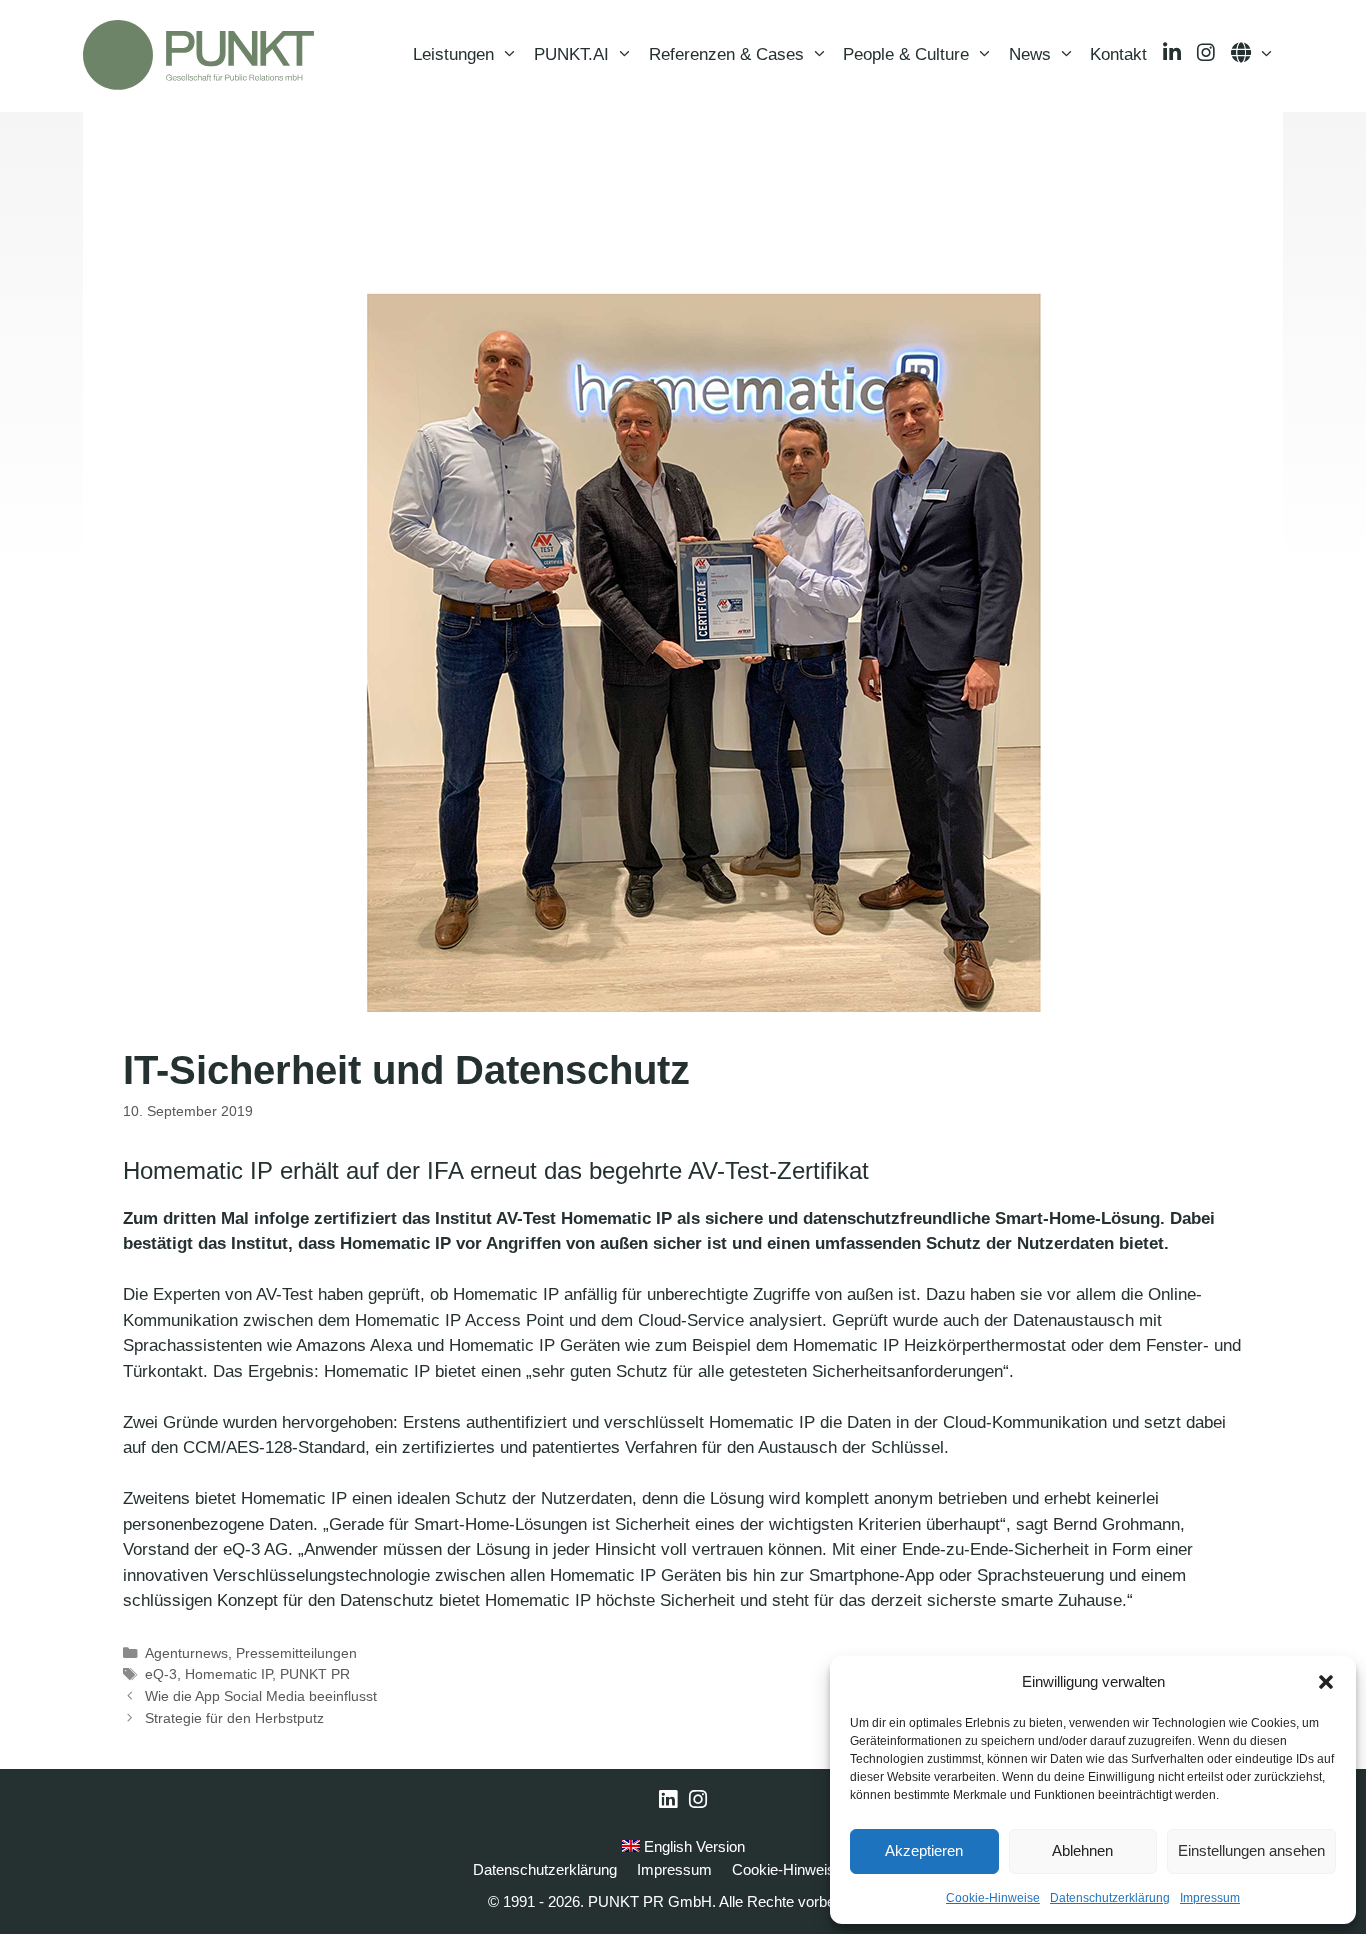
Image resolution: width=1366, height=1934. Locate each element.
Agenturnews (186, 1653)
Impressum (1210, 1898)
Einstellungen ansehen (1251, 1850)
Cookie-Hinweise (993, 1898)
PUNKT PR (315, 1674)
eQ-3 (161, 1674)
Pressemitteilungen (296, 1653)
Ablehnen (1082, 1850)
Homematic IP (228, 1674)
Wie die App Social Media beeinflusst (261, 1696)
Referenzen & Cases (726, 54)
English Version (692, 1846)
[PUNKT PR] (198, 55)
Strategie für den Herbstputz (234, 1718)
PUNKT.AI (571, 54)
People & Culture (906, 54)
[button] (1326, 1682)
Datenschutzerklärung (1110, 1898)
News (1030, 54)
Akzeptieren (924, 1850)
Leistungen (453, 54)
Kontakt (1118, 54)
